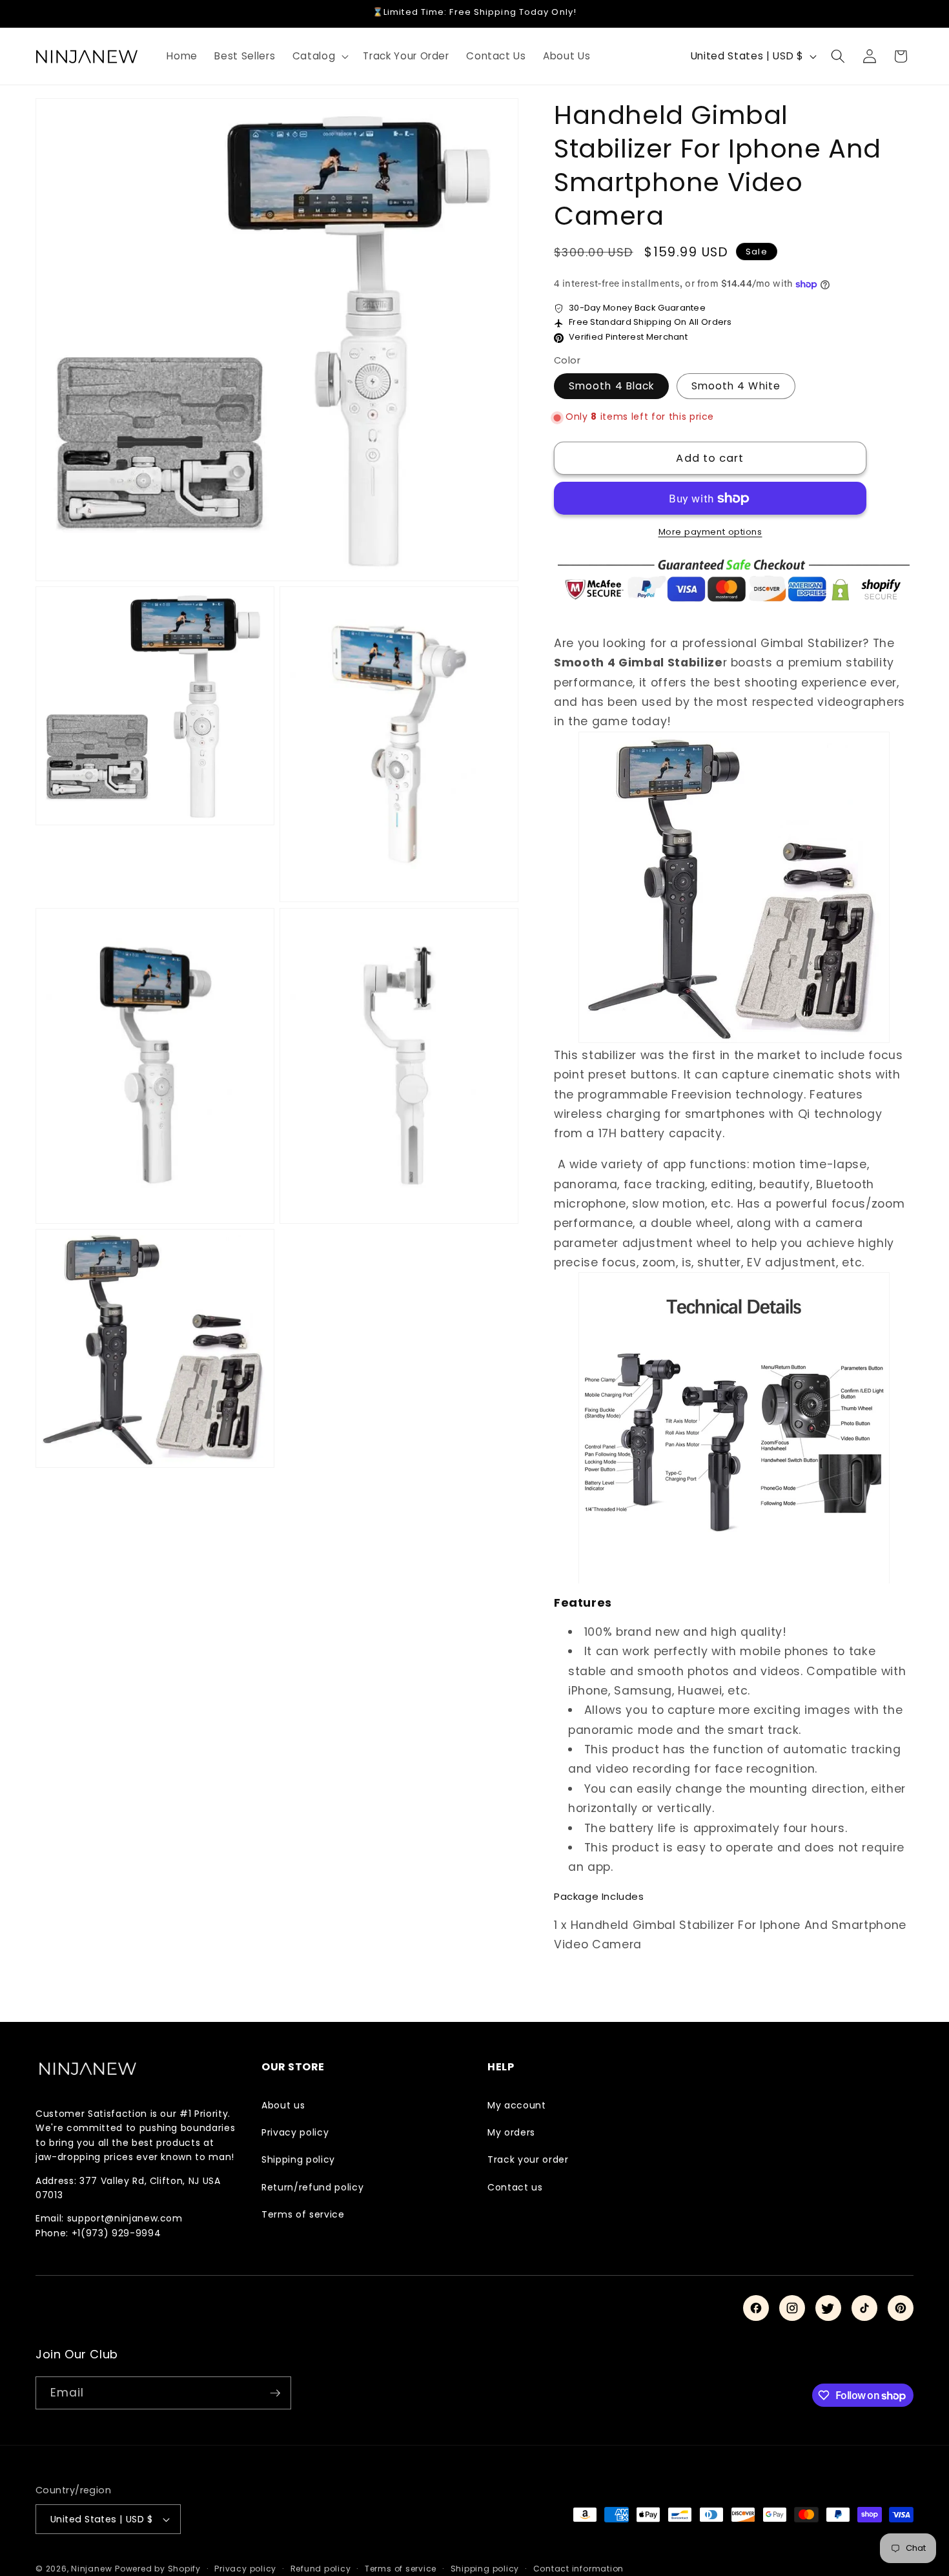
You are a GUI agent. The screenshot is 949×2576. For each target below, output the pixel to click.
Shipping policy (298, 2159)
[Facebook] (756, 2308)
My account (517, 2105)
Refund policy (321, 2569)
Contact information (579, 2569)
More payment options (710, 532)
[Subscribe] (275, 2393)
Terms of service (303, 2214)
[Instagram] (792, 2308)
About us (283, 2105)
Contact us (515, 2187)
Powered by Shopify (158, 2569)
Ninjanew (91, 2569)
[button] (320, 56)
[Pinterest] (901, 2308)
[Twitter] (828, 2308)
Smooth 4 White (736, 386)
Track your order (528, 2159)
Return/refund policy (312, 2187)
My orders (511, 2132)
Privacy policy (295, 2132)
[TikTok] (864, 2308)
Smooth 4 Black (611, 386)
